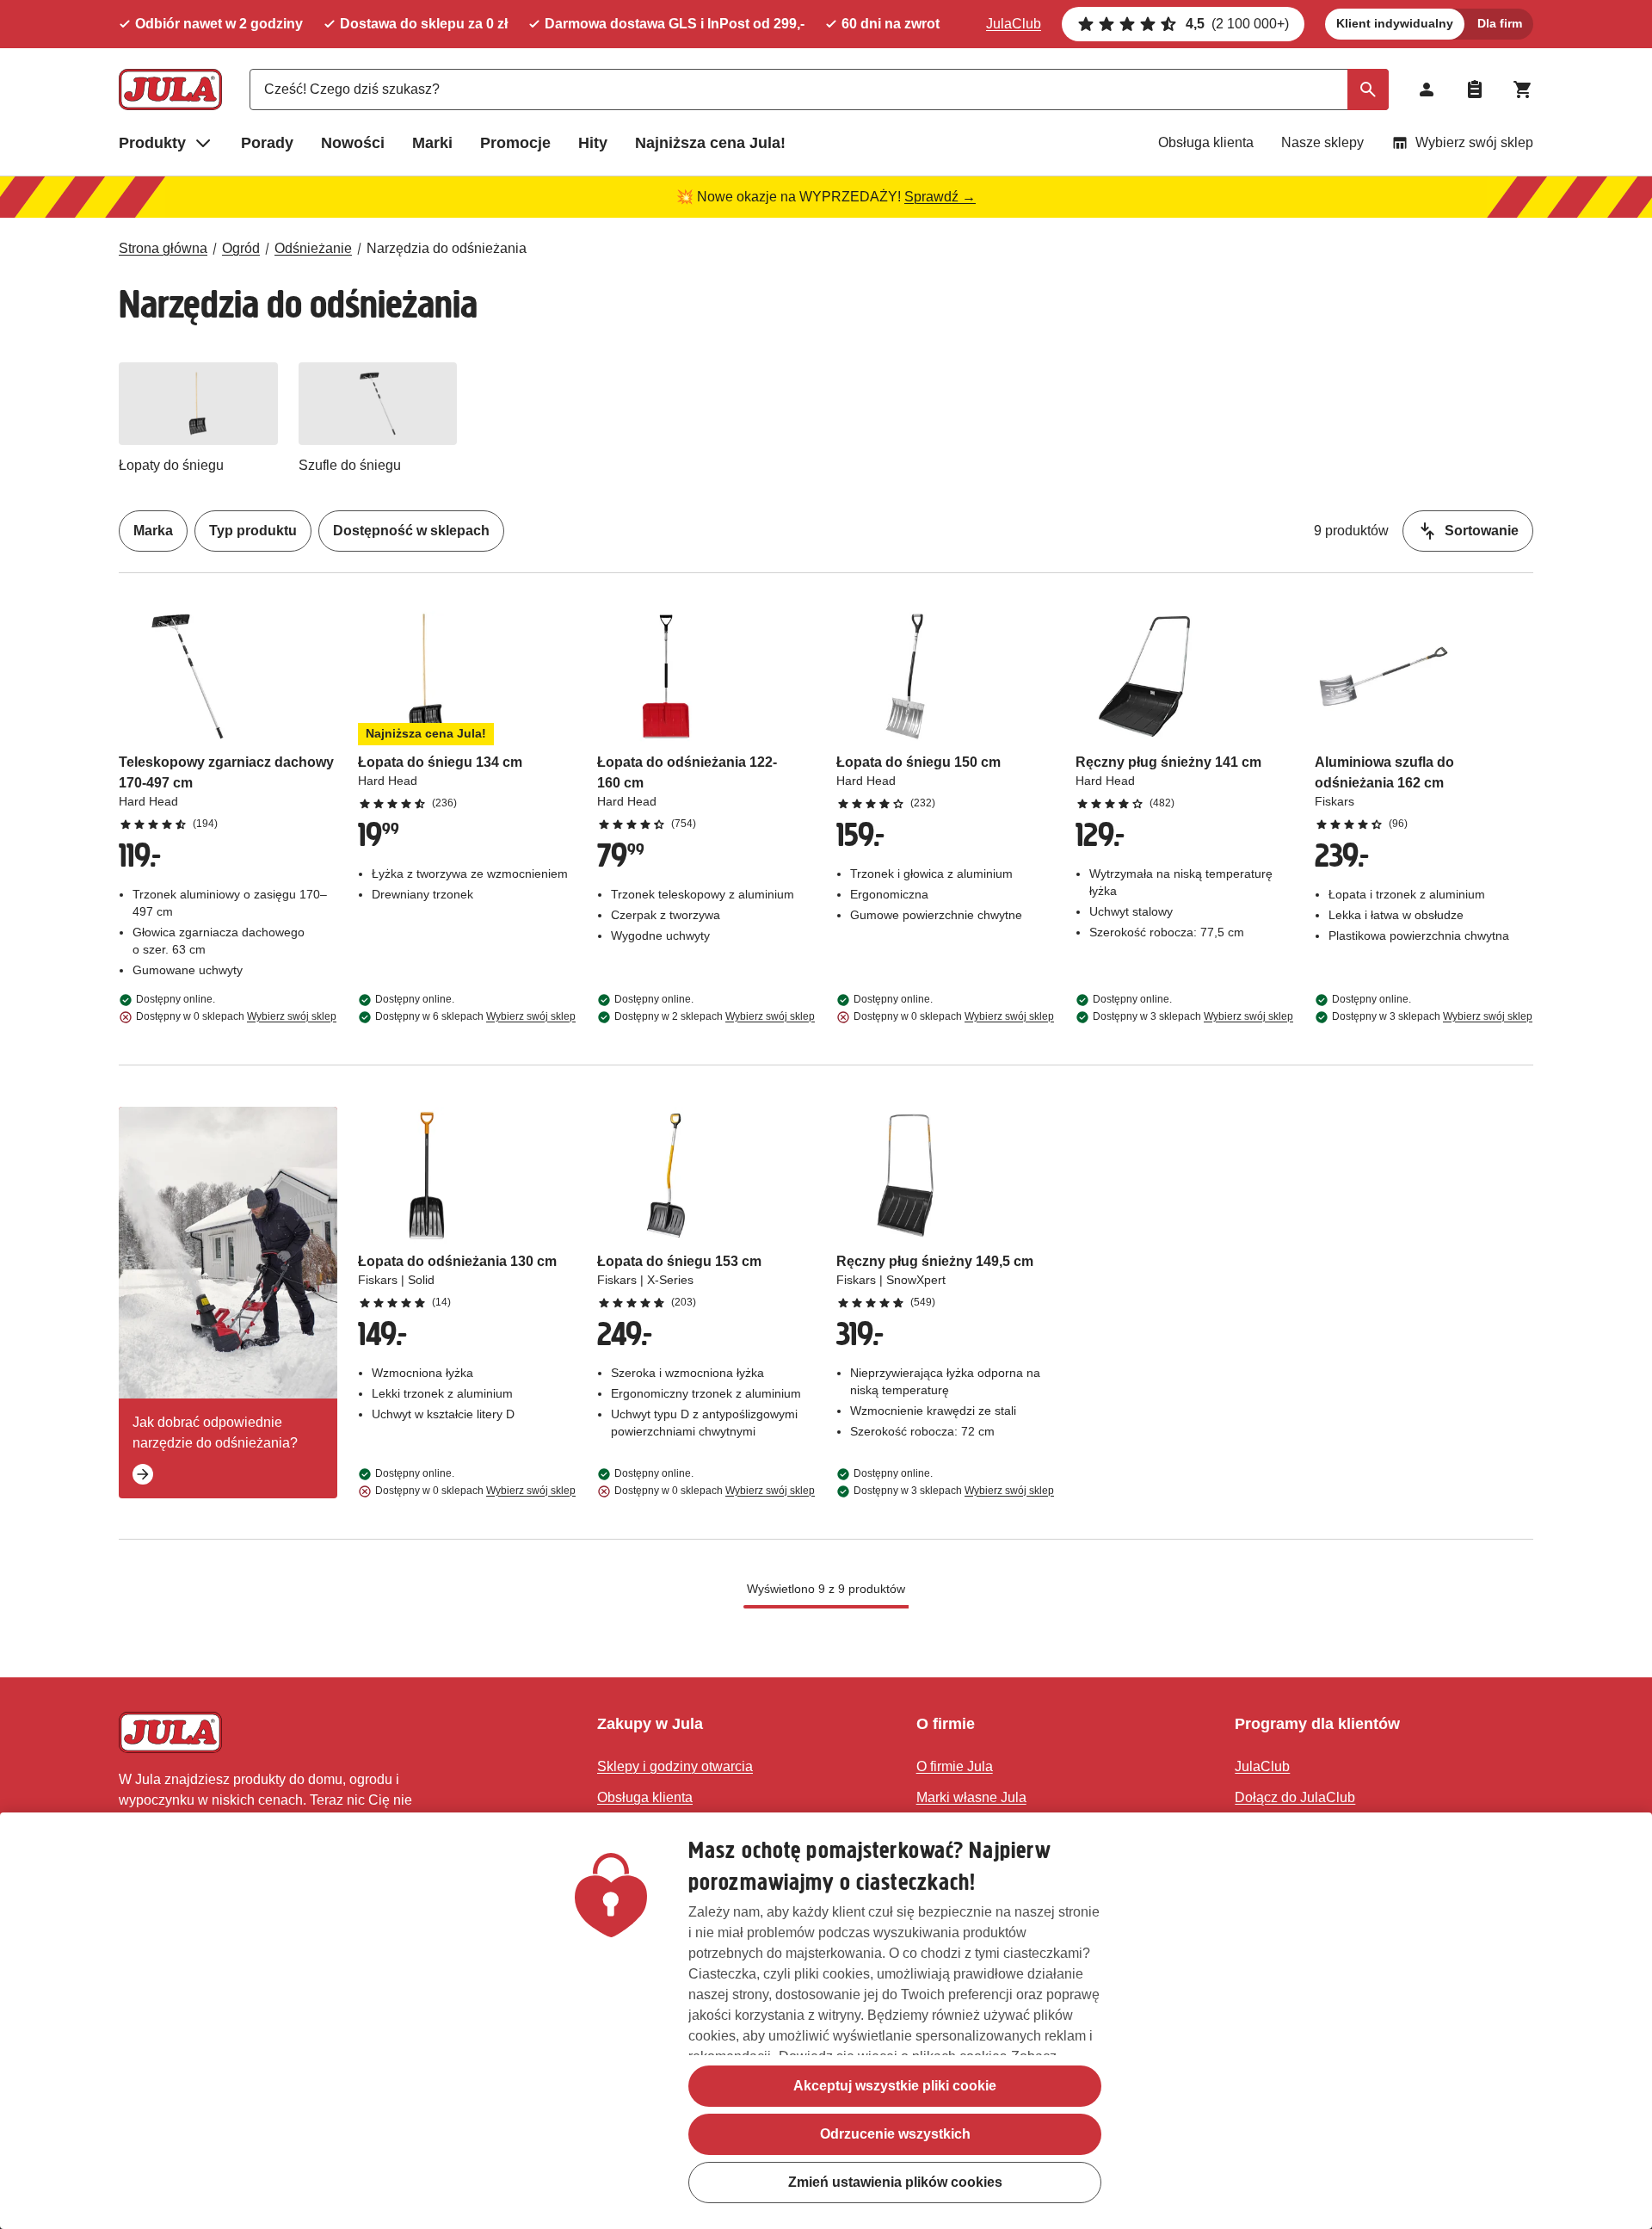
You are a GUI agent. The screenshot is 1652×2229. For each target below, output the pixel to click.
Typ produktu (253, 531)
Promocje (515, 143)
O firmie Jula (955, 1766)
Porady (267, 143)
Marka (153, 531)
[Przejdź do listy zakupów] (1475, 90)
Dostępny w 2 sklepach (715, 1016)
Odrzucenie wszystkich (895, 2134)
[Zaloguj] (1427, 90)
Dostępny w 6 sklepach (475, 1016)
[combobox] (819, 90)
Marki (432, 143)
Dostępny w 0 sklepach (236, 1016)
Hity (593, 143)
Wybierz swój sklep (1474, 142)
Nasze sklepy (1322, 142)
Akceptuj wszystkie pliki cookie (895, 2086)
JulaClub (1014, 24)
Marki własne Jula (971, 1797)
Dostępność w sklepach (411, 531)
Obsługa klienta (1206, 142)
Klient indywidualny (1395, 23)
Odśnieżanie (313, 248)
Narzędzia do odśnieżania (447, 248)
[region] (826, 2021)
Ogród (241, 248)
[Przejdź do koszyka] (1523, 90)
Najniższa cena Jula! (710, 143)
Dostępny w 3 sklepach (1193, 1016)
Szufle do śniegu (350, 465)
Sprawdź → (940, 197)
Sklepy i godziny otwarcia (675, 1766)
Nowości (353, 143)
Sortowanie (1482, 531)
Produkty (152, 143)
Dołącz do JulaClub (1295, 1797)
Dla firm (1500, 23)
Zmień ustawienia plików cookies (895, 2182)
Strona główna (163, 248)
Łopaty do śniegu (171, 465)
